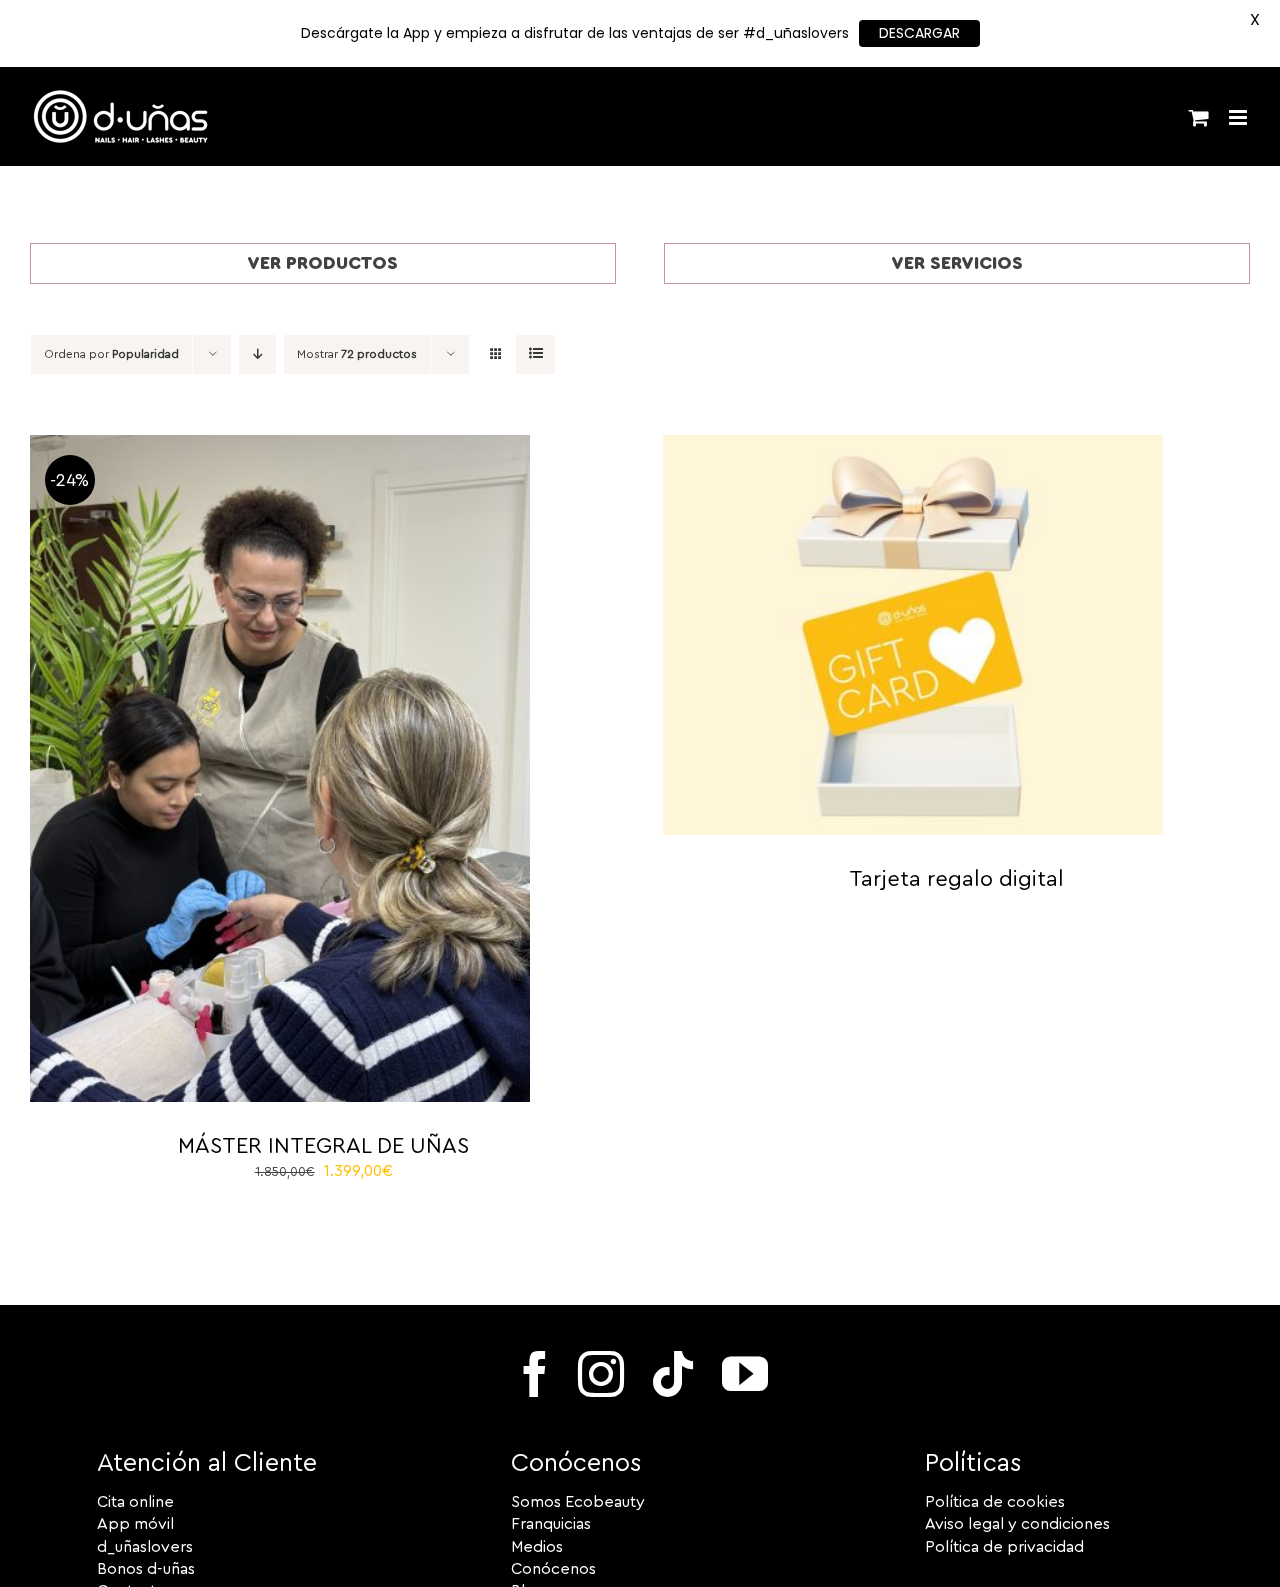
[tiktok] (673, 1374)
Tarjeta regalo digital (956, 879)
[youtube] (745, 1374)
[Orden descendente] (257, 354)
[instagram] (601, 1374)
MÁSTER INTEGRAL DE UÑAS (323, 1146)
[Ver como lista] (535, 354)
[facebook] (535, 1374)
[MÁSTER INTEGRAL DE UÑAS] (280, 446)
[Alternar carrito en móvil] (1199, 117)
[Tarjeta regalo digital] (913, 446)
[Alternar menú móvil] (1239, 117)
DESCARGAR (919, 33)
